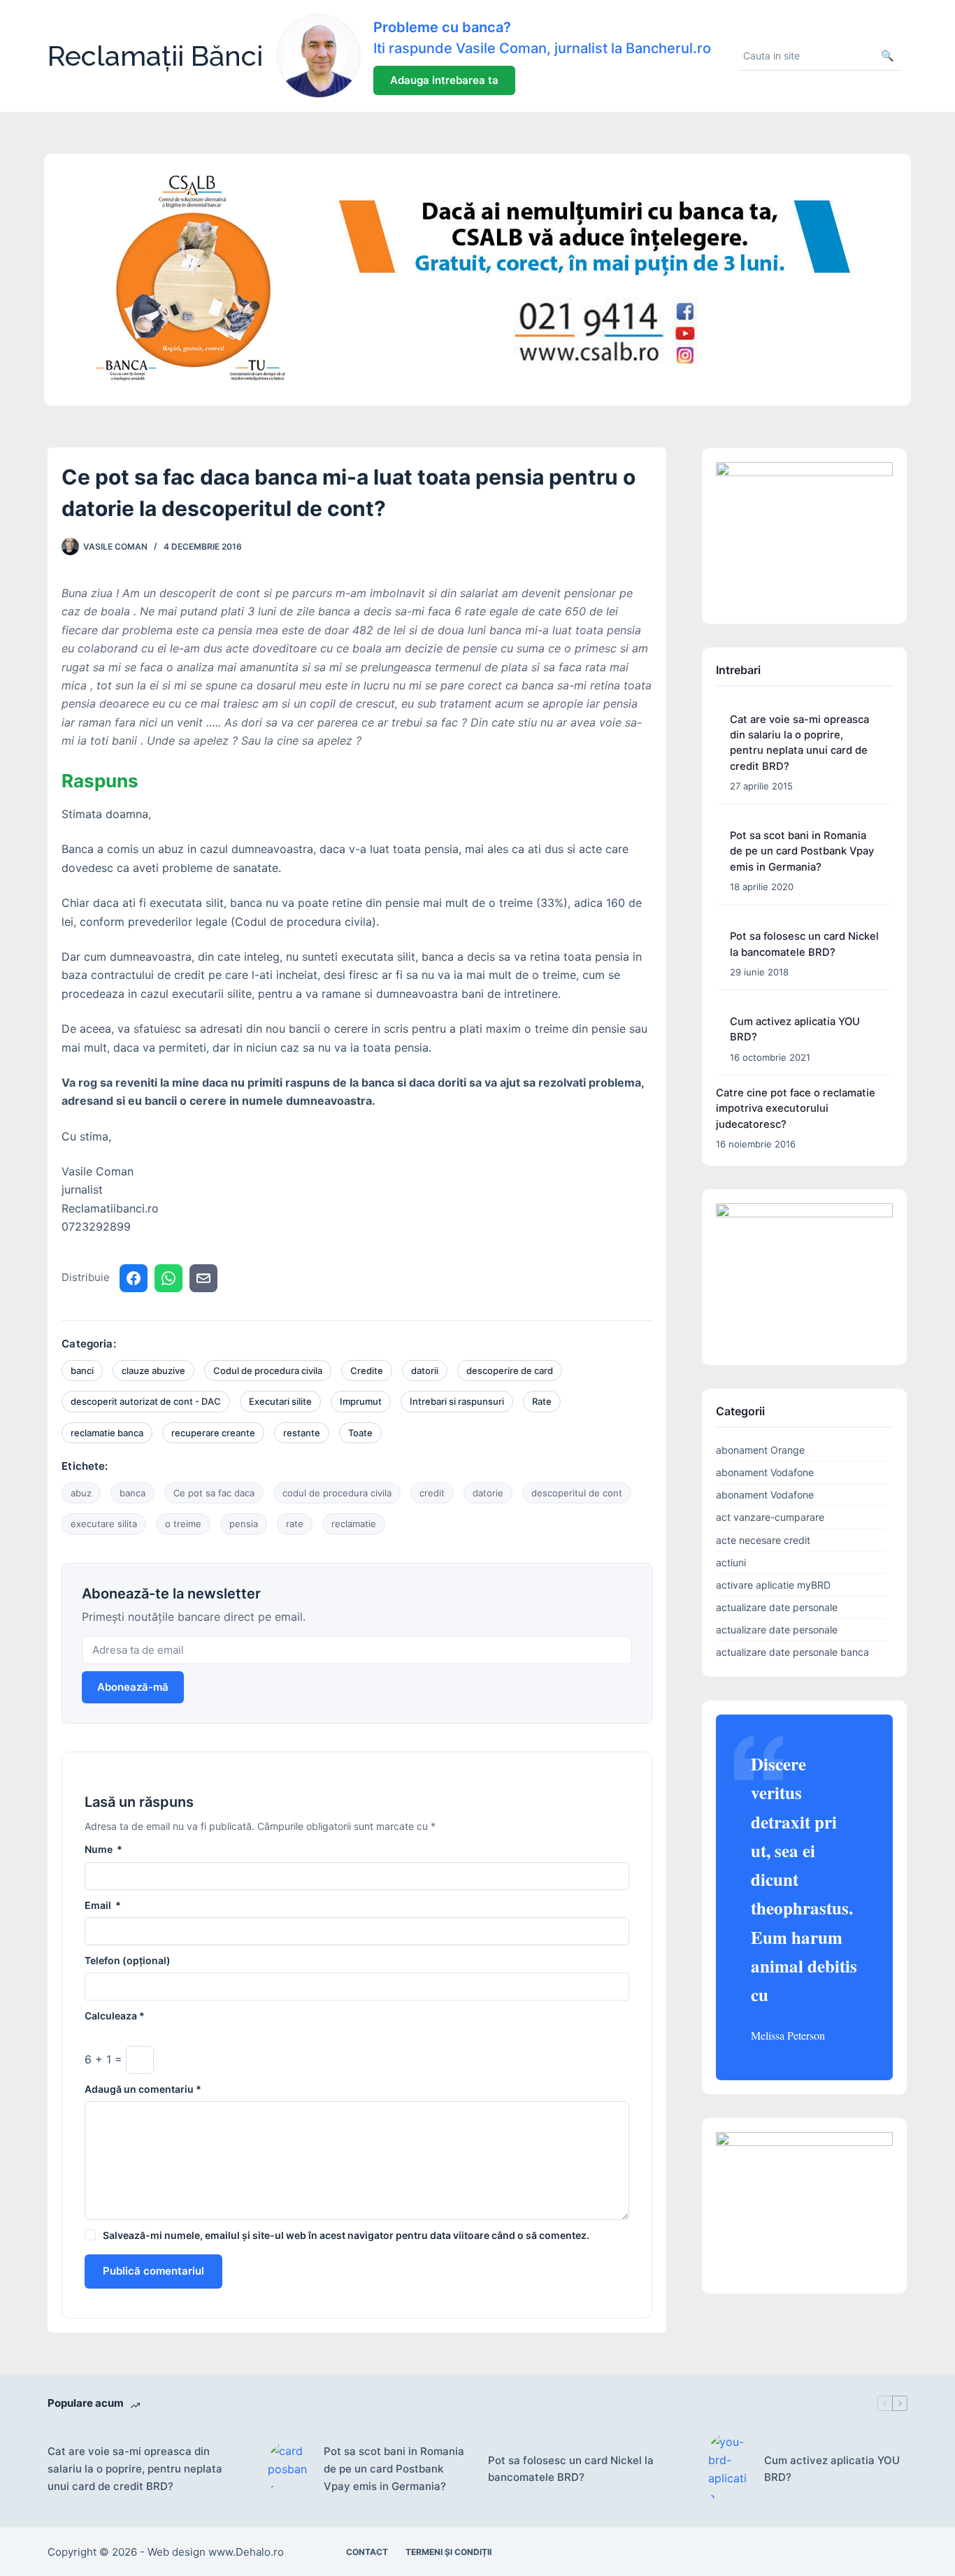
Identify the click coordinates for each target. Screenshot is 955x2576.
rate (295, 1524)
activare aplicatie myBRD (773, 1585)
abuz (81, 1493)
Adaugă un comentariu (143, 2089)
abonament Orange (760, 1450)
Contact (367, 2552)
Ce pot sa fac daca (214, 1493)
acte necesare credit (763, 1540)
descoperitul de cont (577, 1493)
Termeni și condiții (448, 2552)
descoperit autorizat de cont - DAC (146, 1401)
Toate (360, 1433)
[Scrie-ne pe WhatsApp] (168, 1278)
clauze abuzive (153, 1371)
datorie (488, 1493)
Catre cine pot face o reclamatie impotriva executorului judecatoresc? (796, 1108)
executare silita (104, 1524)
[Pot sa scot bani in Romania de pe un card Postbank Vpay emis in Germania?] (289, 2469)
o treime (183, 1524)
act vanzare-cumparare (770, 1517)
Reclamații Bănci (155, 56)
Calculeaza (115, 2016)
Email (103, 1905)
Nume (103, 1849)
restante (302, 1433)
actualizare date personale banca (792, 1652)
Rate (542, 1401)
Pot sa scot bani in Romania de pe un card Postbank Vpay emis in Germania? (802, 851)
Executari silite (280, 1401)
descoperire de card (510, 1371)
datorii (425, 1371)
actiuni (731, 1562)
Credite (367, 1371)
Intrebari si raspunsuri (457, 1401)
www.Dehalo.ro (246, 2552)
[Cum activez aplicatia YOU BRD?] (729, 2470)
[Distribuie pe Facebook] (134, 1278)
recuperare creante (213, 1433)
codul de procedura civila (337, 1493)
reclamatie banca (107, 1433)
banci (82, 1371)
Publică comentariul (153, 2271)
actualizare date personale (777, 1607)
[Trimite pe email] (203, 1278)
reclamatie (354, 1524)
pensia (244, 1524)
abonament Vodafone (765, 1472)
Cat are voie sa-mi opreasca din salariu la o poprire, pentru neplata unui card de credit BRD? (135, 2469)
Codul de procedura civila (268, 1371)
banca (132, 1493)
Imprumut (361, 1401)
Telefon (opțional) (128, 1960)
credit (432, 1493)
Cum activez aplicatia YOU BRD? (832, 2469)
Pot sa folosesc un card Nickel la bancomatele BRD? (571, 2469)
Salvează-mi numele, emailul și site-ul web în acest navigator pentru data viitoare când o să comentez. (346, 2235)
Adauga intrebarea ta (444, 80)
